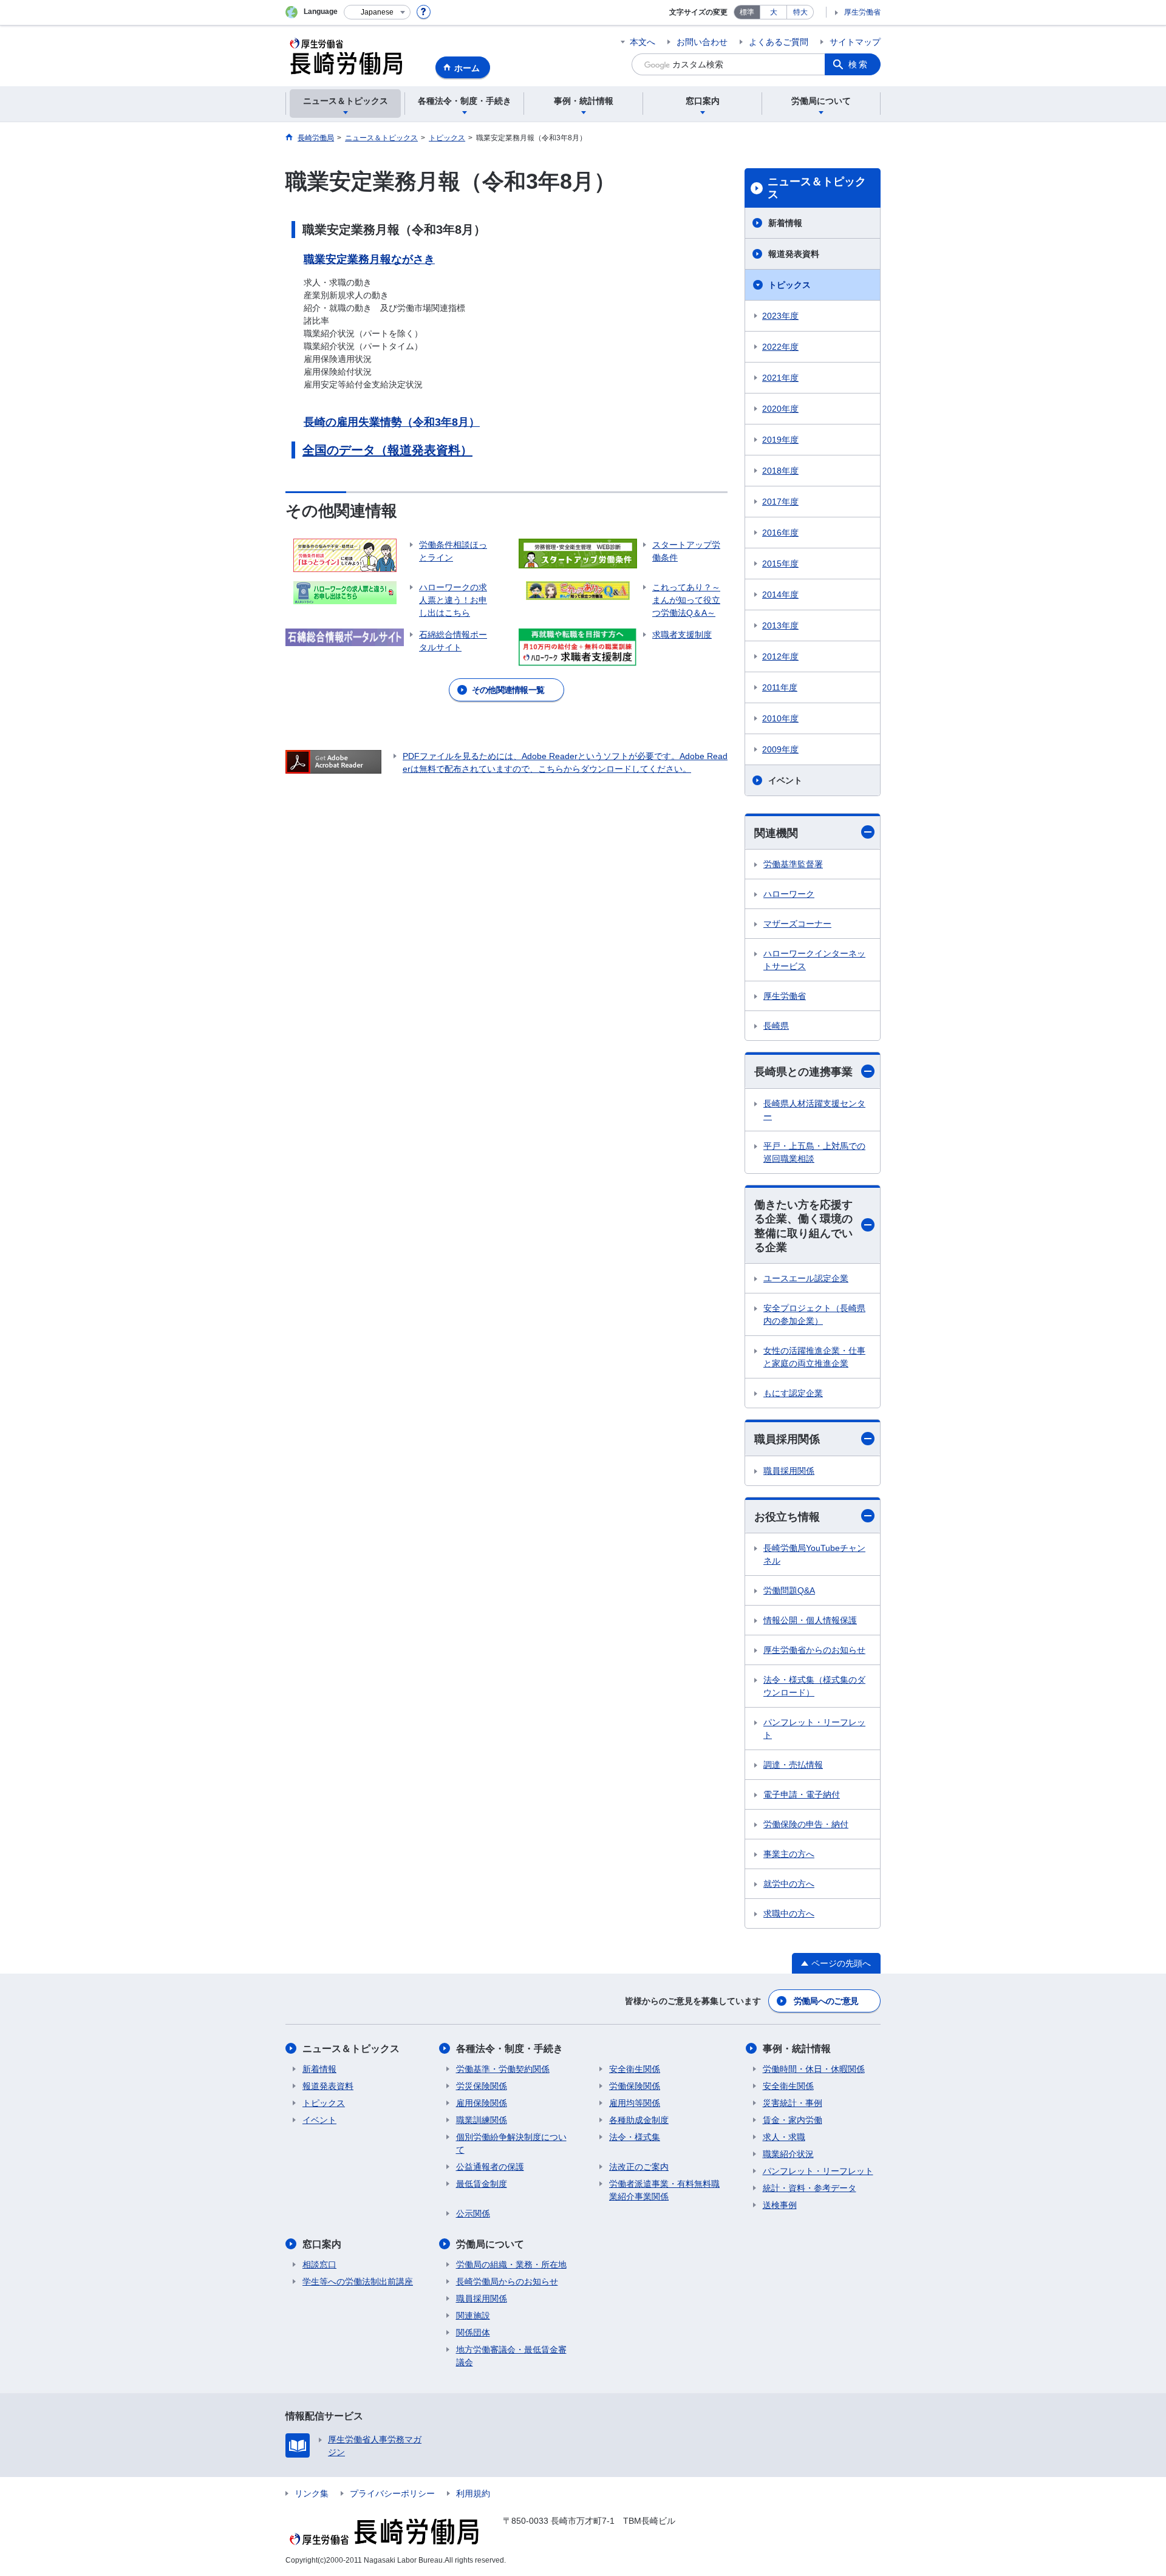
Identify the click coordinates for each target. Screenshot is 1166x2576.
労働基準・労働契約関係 (503, 2069)
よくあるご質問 (779, 42)
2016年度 (780, 533)
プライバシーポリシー (392, 2493)
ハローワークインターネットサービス (814, 960)
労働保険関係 (635, 2086)
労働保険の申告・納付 (806, 1824)
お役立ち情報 (787, 1517)
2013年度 (780, 625)
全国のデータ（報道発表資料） (387, 450)
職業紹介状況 (788, 2154)
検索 (859, 64)
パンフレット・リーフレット (814, 1729)
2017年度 (780, 502)
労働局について (490, 2244)
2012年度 (780, 656)
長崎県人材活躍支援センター (814, 1110)
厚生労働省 (862, 12)
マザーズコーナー (797, 924)
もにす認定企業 (793, 1393)
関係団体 (473, 2332)
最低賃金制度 (482, 2184)
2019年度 (780, 440)
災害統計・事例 (793, 2103)
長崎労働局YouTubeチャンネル (814, 1554)
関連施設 (473, 2315)
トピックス (789, 285)
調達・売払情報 (793, 1765)
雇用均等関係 (635, 2103)
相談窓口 (319, 2264)
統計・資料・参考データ (810, 2188)
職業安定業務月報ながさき (369, 259)
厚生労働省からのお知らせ (814, 1650)
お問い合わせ (702, 42)
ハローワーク (789, 894)
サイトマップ (855, 42)
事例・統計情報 (797, 2049)
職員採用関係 (787, 1439)
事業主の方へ (789, 1854)
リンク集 (312, 2493)
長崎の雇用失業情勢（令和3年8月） (392, 422)
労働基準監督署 (793, 864)
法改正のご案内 (639, 2167)
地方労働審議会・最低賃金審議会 (511, 2356)
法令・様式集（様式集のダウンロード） (814, 1686)
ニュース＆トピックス (817, 188)
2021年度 (780, 378)
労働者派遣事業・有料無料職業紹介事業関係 (664, 2190)
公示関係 (473, 2213)
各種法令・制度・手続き (510, 2049)
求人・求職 (784, 2137)
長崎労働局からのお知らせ (507, 2281)
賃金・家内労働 (793, 2120)
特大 (800, 12)
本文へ (643, 42)
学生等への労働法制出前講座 (358, 2281)
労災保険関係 (482, 2086)
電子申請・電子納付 (802, 1794)
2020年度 (780, 409)
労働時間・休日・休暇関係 (814, 2069)
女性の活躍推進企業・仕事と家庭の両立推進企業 (814, 1357)
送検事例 (780, 2205)
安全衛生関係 (635, 2069)
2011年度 (780, 687)
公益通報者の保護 (490, 2167)
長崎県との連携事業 (803, 1072)
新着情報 (785, 223)
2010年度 (780, 718)
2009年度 (780, 749)
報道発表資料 (794, 254)
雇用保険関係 (482, 2103)
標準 (747, 12)
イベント (785, 780)
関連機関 (776, 833)
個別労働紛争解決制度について (511, 2143)
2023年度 (780, 316)
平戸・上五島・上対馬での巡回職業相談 (814, 1152)
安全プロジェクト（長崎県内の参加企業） (814, 1314)
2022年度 (780, 347)
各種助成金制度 (639, 2120)
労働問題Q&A (789, 1590)
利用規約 (473, 2493)
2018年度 (780, 471)
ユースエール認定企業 (806, 1278)
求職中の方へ (789, 1913)
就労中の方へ (789, 1884)
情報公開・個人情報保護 (810, 1620)
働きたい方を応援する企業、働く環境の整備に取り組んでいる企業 (803, 1226)
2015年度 (780, 564)
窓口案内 (322, 2244)
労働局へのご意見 (826, 2001)
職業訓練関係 (482, 2120)
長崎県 (776, 1026)
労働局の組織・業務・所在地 (511, 2264)
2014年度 (780, 595)
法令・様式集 (635, 2137)
